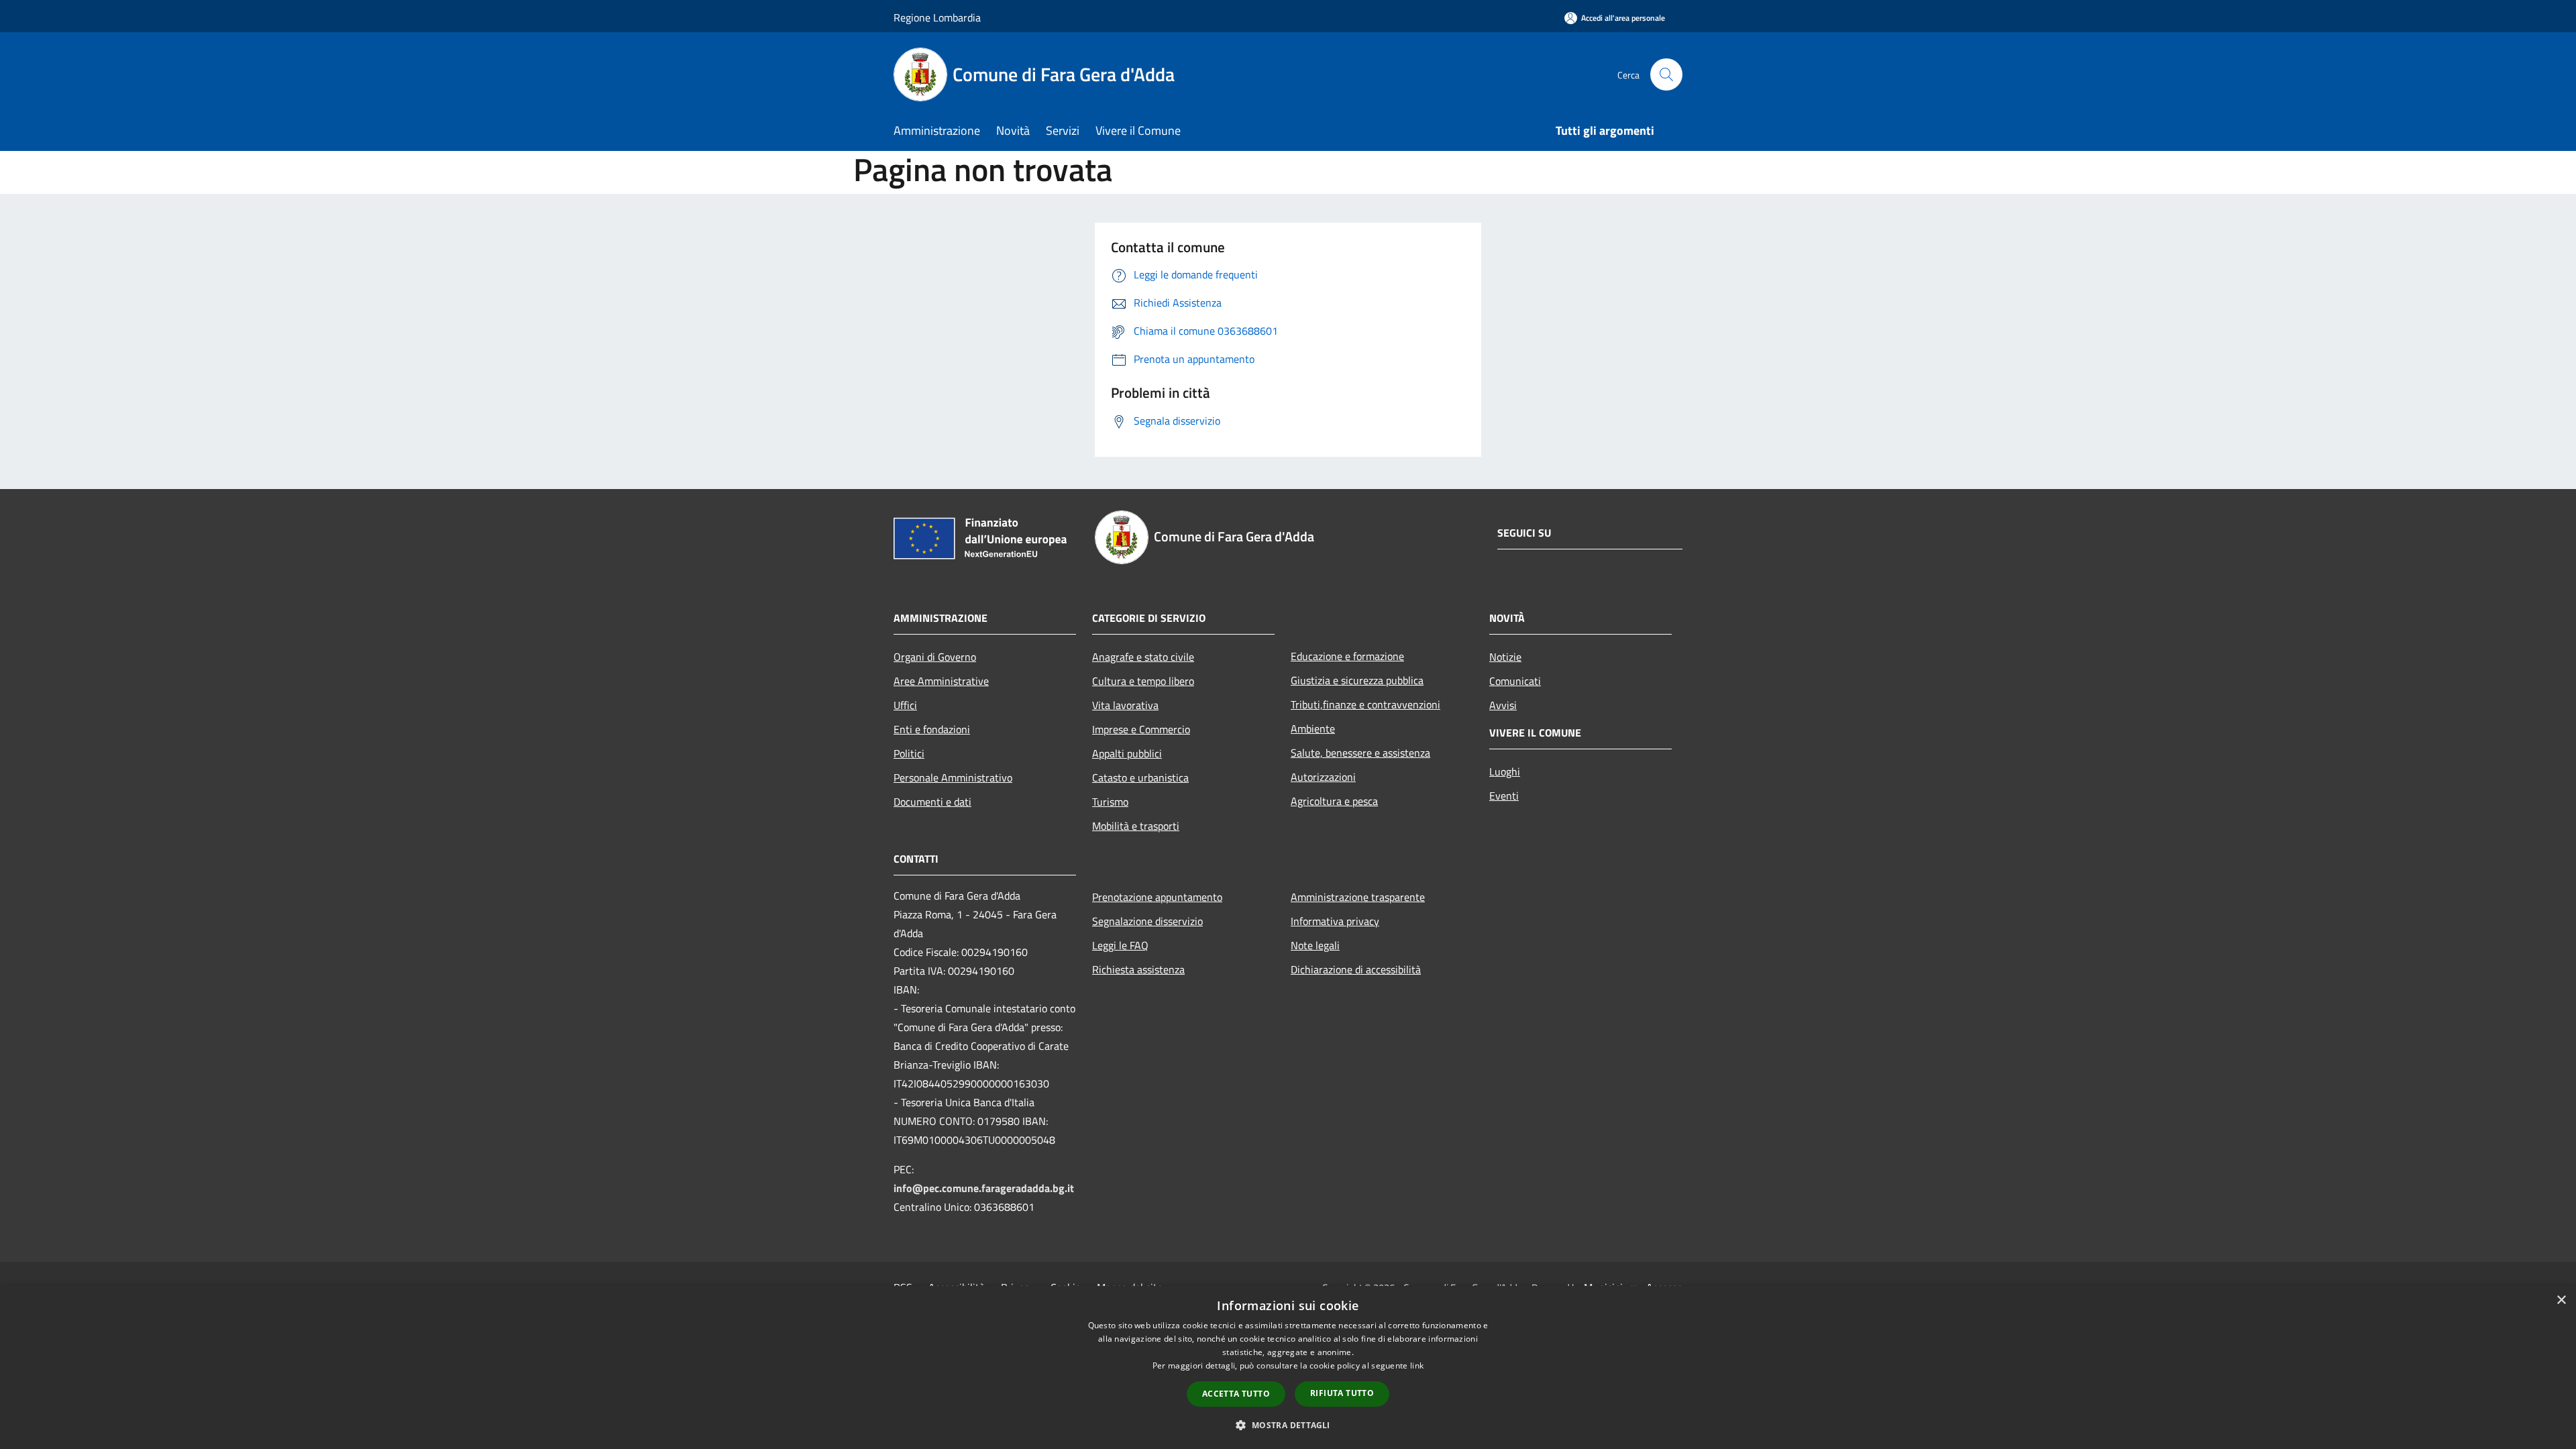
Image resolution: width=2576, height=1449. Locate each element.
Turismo (1110, 802)
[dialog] (1288, 1367)
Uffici (905, 705)
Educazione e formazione (1347, 656)
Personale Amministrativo (953, 777)
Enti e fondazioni (932, 729)
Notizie (1505, 657)
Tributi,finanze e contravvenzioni (1365, 704)
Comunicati (1515, 681)
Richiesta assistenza (1138, 969)
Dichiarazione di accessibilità (1356, 969)
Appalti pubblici (1127, 753)
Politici (909, 753)
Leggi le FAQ (1120, 945)
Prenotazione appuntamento (1157, 897)
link (1417, 1365)
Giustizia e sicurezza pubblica (1357, 680)
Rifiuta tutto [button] (1342, 1393)
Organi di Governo (935, 657)
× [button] (2561, 1300)
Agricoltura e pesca (1334, 801)
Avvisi (1503, 705)
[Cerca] (1666, 74)
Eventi (1504, 796)
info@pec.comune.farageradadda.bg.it (984, 1188)
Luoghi (1505, 771)
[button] (1288, 1425)
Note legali (1315, 945)
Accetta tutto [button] (1236, 1394)
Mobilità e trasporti (1136, 826)
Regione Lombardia (937, 17)
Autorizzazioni (1323, 777)
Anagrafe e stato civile (1143, 657)
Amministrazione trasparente (1358, 897)
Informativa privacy (1335, 921)
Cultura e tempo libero (1143, 681)
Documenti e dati (932, 802)
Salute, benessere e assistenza (1360, 753)
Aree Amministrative (941, 681)
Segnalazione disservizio (1147, 921)
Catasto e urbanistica (1140, 777)
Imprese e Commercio (1141, 729)
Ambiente (1313, 729)
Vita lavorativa (1125, 705)
